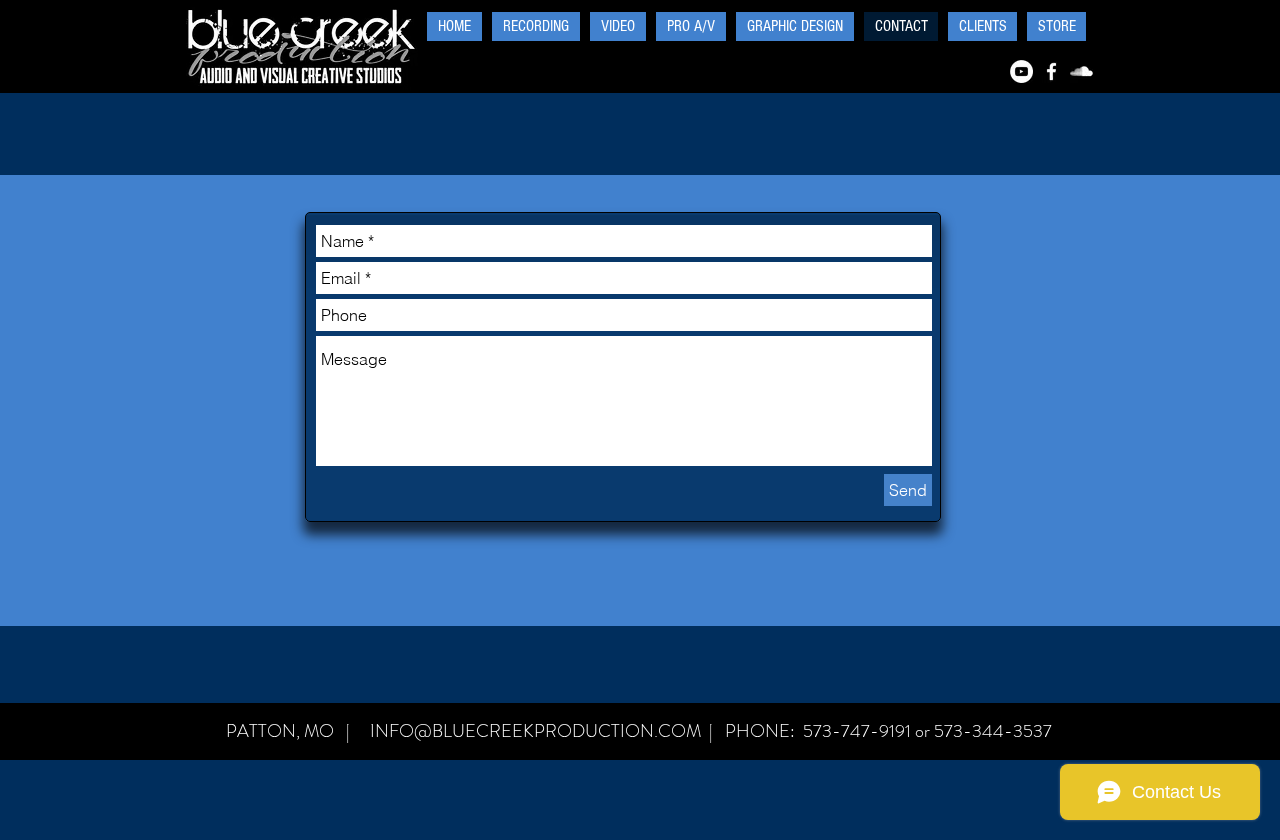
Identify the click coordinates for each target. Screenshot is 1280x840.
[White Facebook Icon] (1051, 71)
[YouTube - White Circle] (1021, 71)
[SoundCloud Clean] (1081, 71)
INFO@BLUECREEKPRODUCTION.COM (535, 731)
